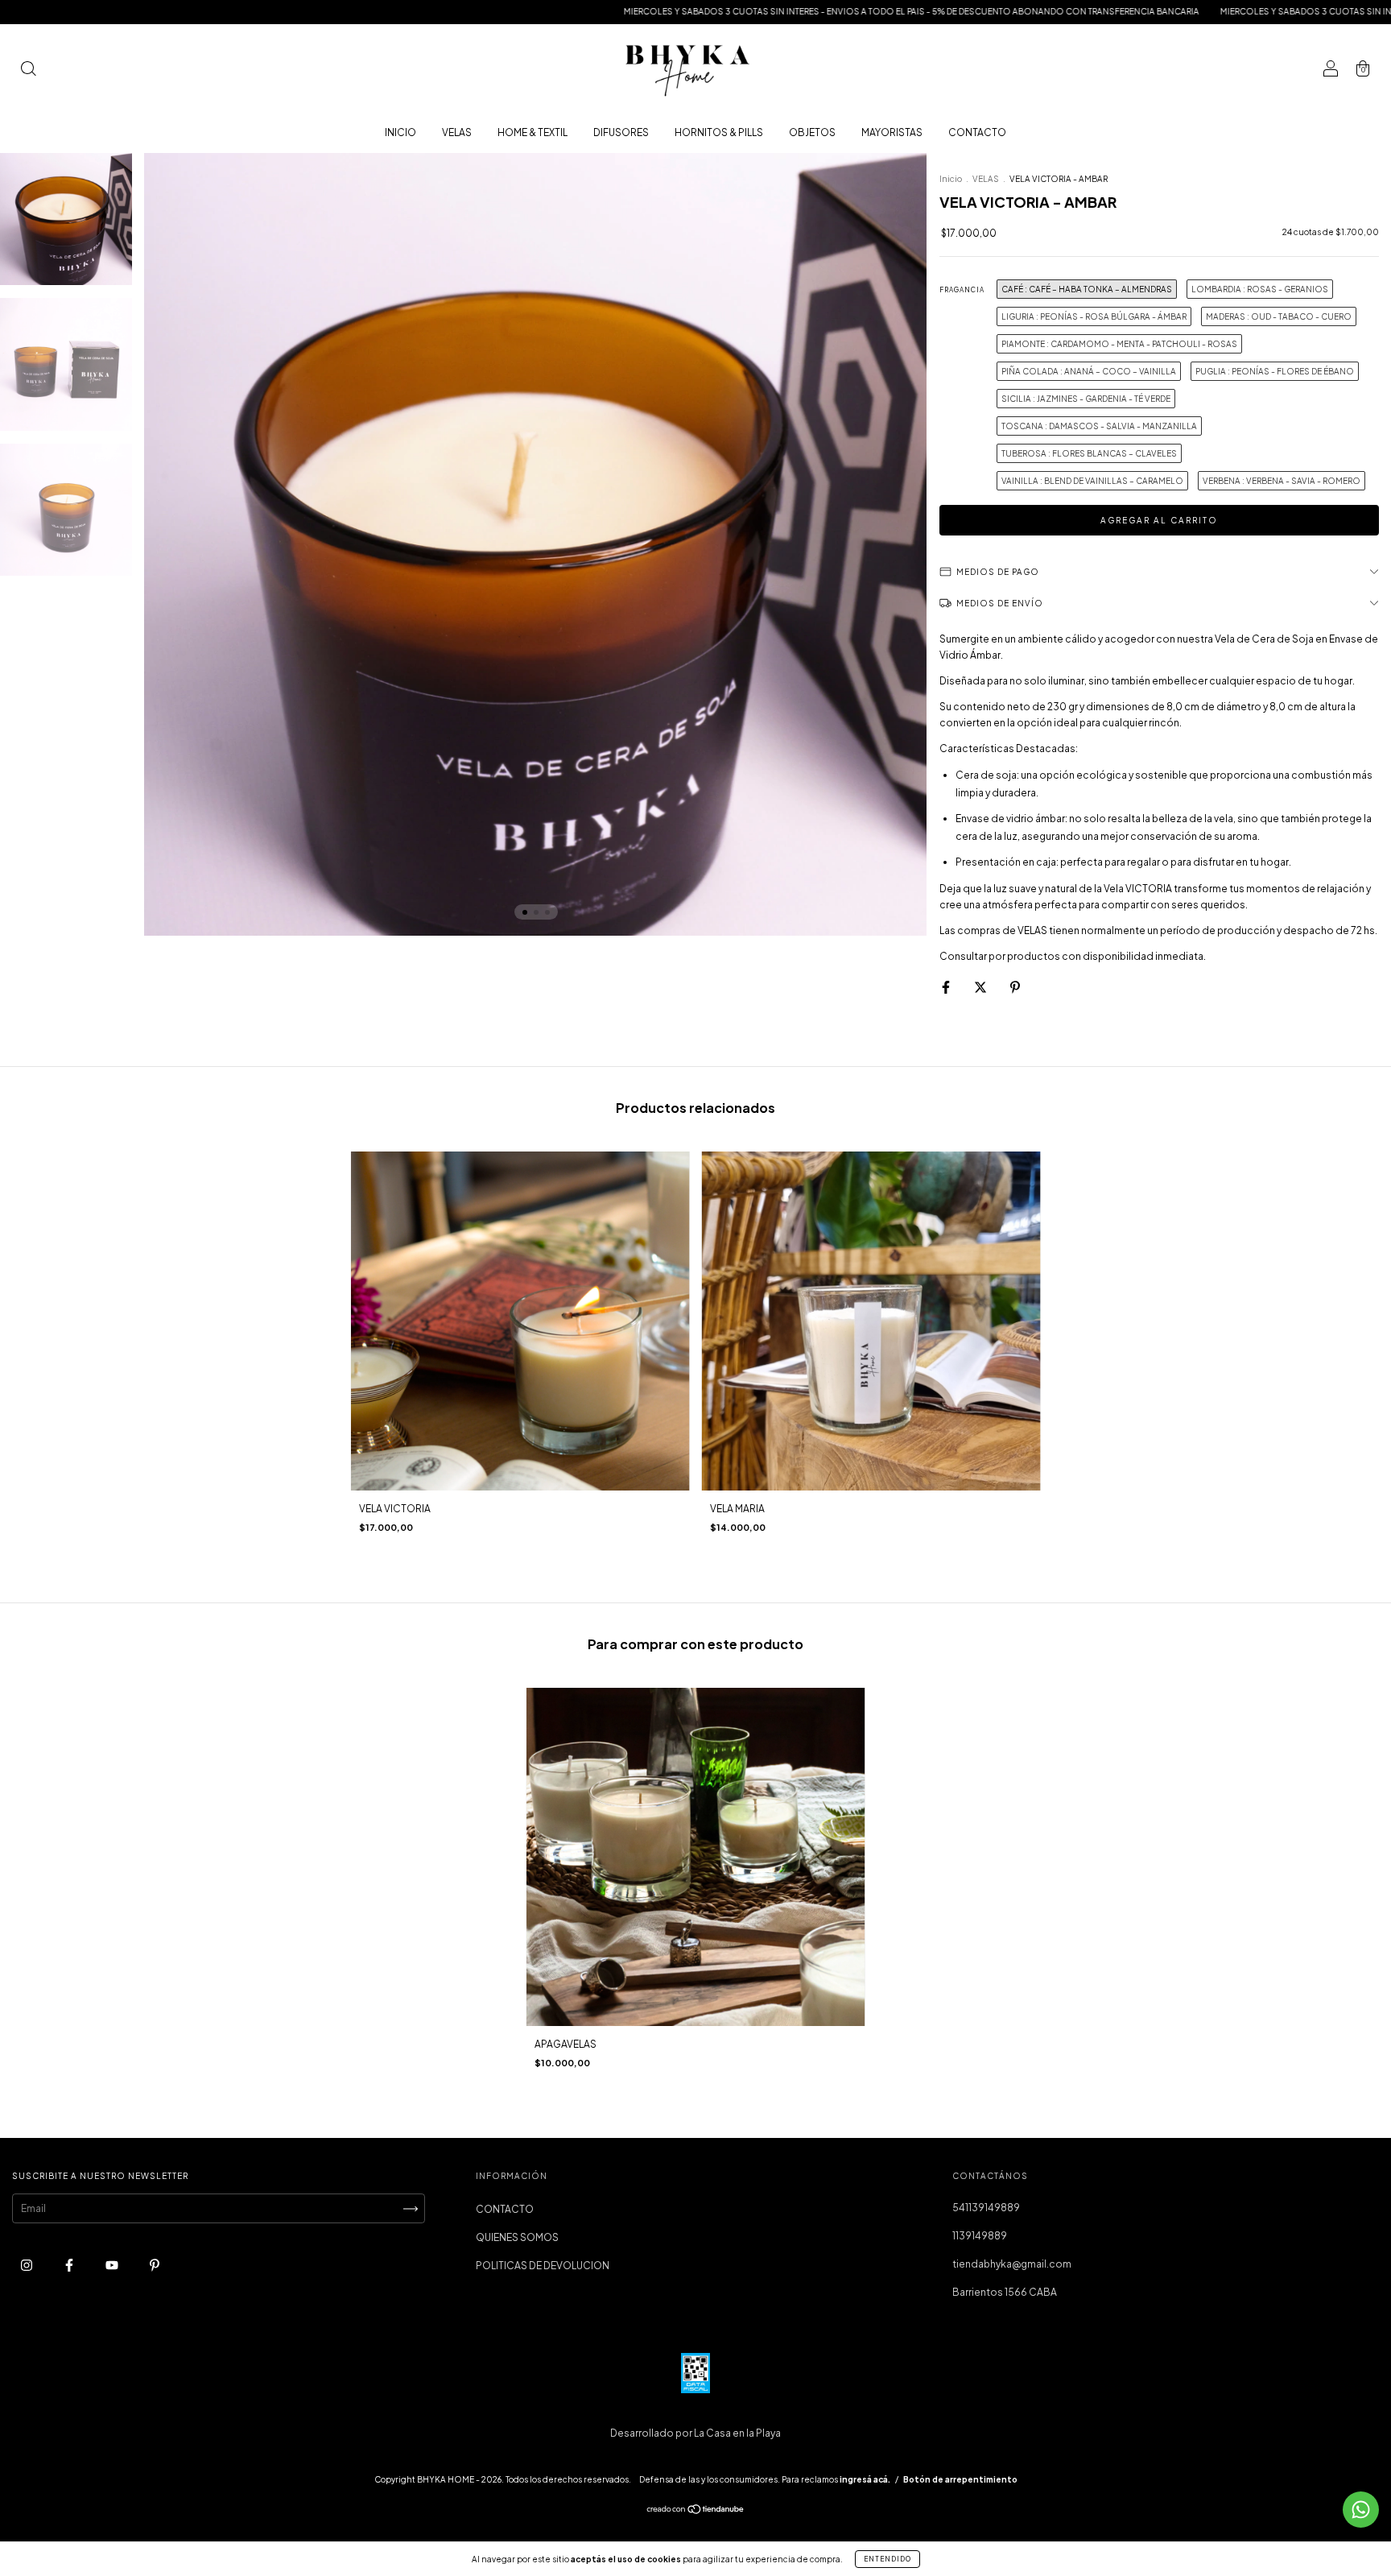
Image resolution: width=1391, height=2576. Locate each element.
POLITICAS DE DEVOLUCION (543, 2266)
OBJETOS (812, 132)
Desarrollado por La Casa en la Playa (695, 2433)
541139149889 (986, 2208)
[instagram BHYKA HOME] (27, 2266)
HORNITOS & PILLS (719, 132)
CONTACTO (977, 132)
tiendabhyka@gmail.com (1012, 2264)
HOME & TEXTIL (532, 132)
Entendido (887, 2559)
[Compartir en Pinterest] (1015, 987)
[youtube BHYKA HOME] (113, 2266)
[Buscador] (28, 70)
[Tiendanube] (696, 2511)
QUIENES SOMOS (517, 2237)
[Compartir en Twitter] (981, 987)
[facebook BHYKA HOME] (70, 2266)
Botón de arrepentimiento (960, 2479)
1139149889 (980, 2236)
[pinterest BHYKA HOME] (155, 2266)
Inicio (951, 179)
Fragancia (962, 290)
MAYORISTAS (892, 132)
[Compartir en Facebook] (947, 987)
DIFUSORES (621, 132)
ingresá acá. (865, 2479)
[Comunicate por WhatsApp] (1361, 2510)
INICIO (400, 132)
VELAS (457, 132)
